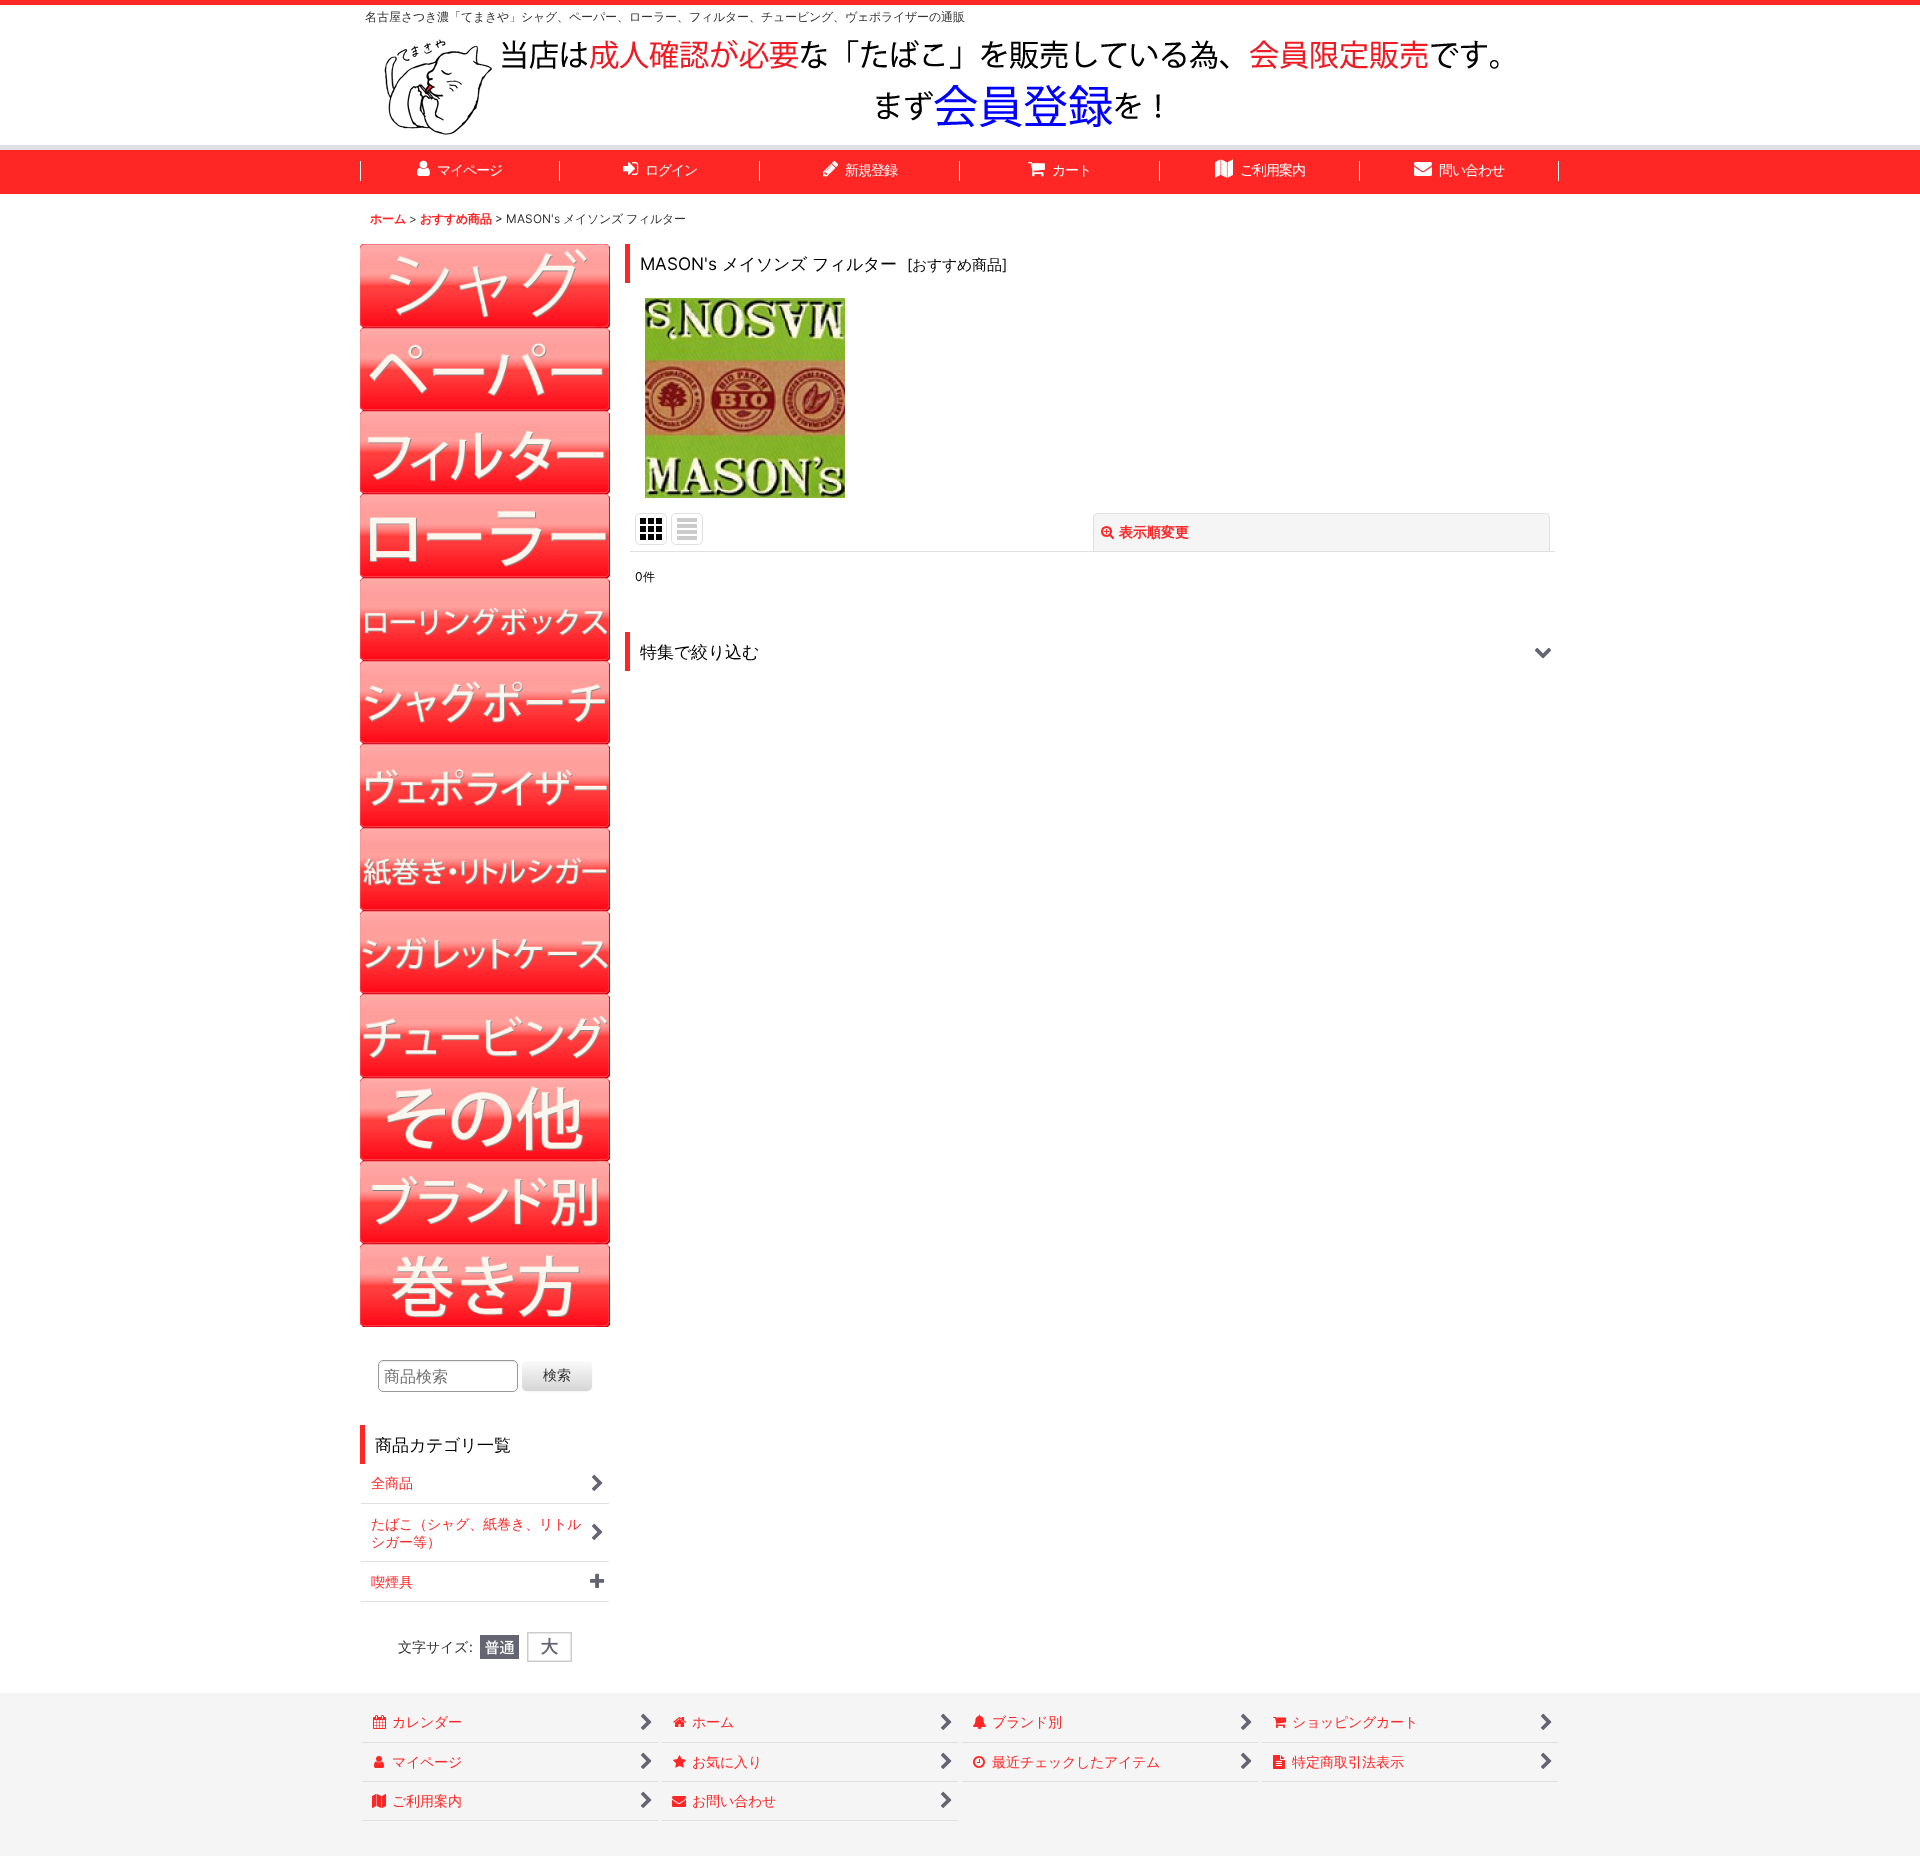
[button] (1092, 651)
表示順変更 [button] (1154, 531)
